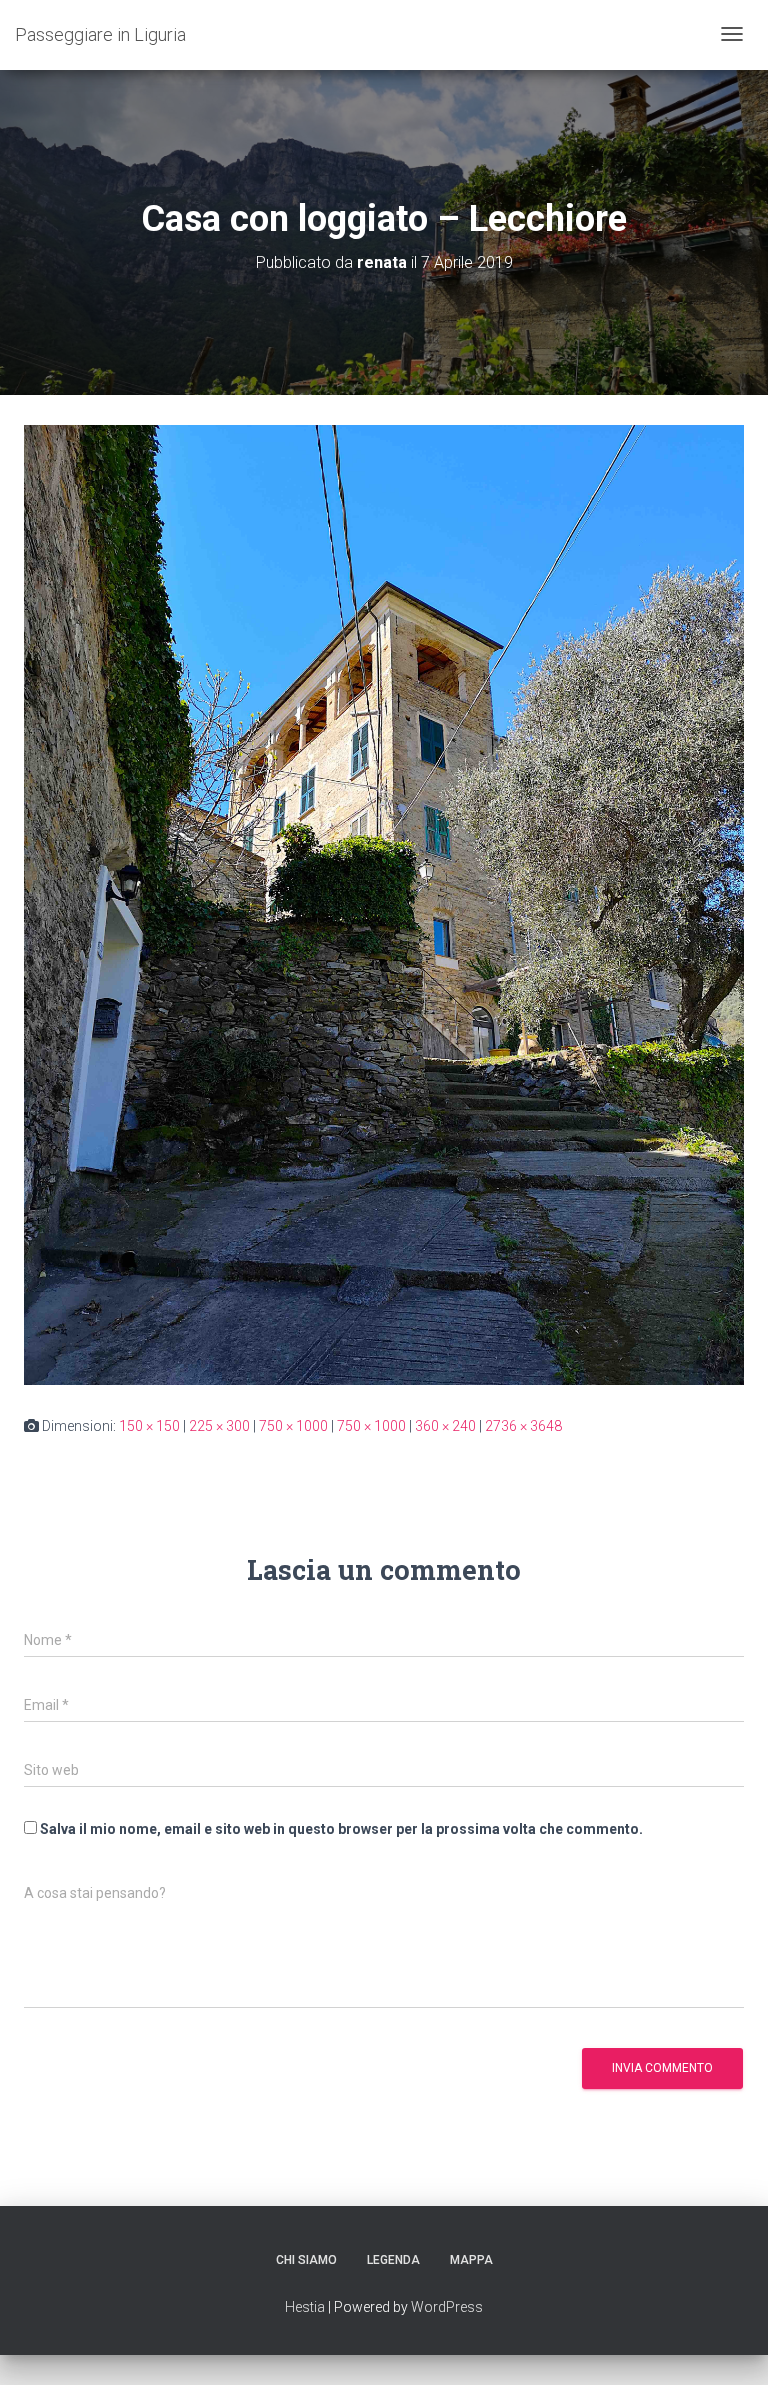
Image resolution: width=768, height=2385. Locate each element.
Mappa (471, 2260)
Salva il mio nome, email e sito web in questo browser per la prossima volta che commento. (341, 1829)
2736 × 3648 (523, 1426)
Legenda (393, 2260)
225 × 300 (219, 1426)
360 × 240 (445, 1426)
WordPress (447, 2307)
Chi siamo (306, 2260)
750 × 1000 (293, 1426)
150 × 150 (149, 1426)
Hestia (305, 2307)
